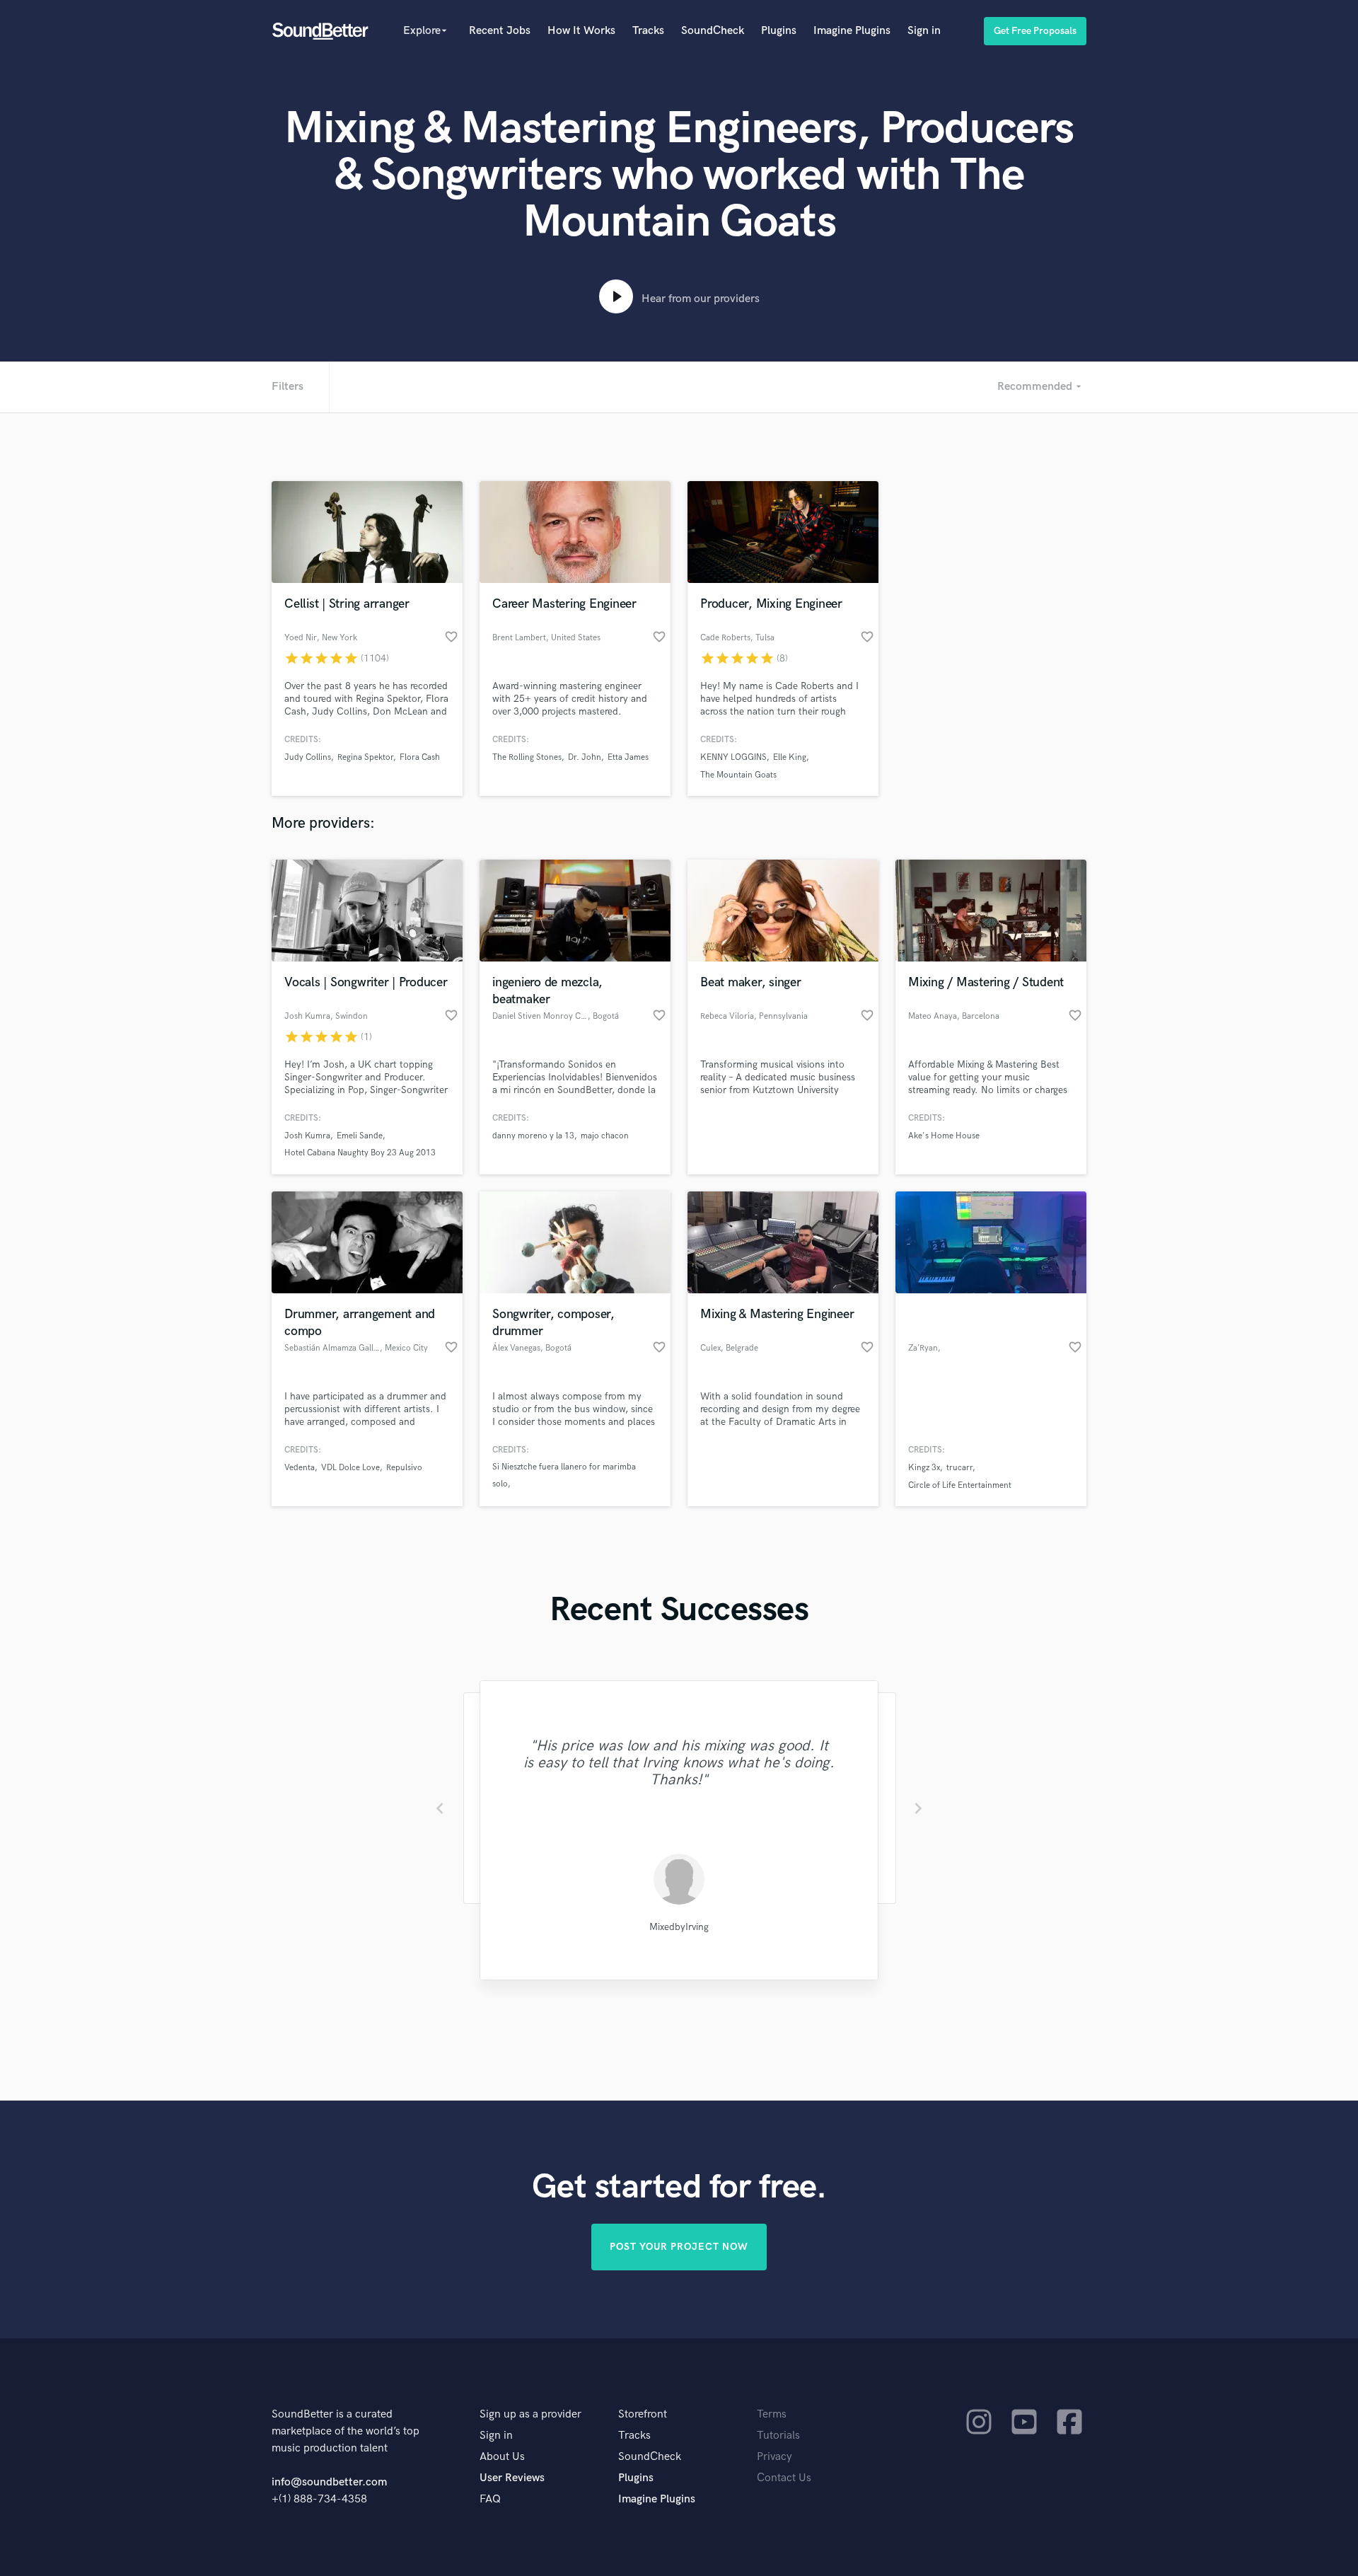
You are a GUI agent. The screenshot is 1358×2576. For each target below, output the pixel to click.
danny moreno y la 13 (533, 1136)
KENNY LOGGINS (733, 757)
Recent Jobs (500, 31)
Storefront (643, 2414)
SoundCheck (713, 31)
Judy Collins (308, 757)
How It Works (581, 31)
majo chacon (605, 1136)
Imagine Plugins (852, 31)
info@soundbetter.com (329, 2482)
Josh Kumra (307, 1136)
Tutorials (778, 2436)
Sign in (924, 31)
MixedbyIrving (679, 1927)
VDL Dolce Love (350, 1468)
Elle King (790, 757)
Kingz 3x (924, 1468)
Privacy (774, 2457)
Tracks (648, 31)
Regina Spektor (365, 757)
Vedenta (300, 1468)
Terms (772, 2414)
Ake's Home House (944, 1136)
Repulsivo (404, 1468)
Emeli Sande (360, 1136)
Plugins (779, 31)
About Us (502, 2457)
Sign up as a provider (530, 2414)
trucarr (959, 1468)
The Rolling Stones (527, 757)
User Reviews (512, 2478)
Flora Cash (420, 757)
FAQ (490, 2499)
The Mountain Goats (738, 775)
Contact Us (784, 2478)
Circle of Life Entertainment (960, 1485)
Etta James (628, 757)
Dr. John (585, 757)
